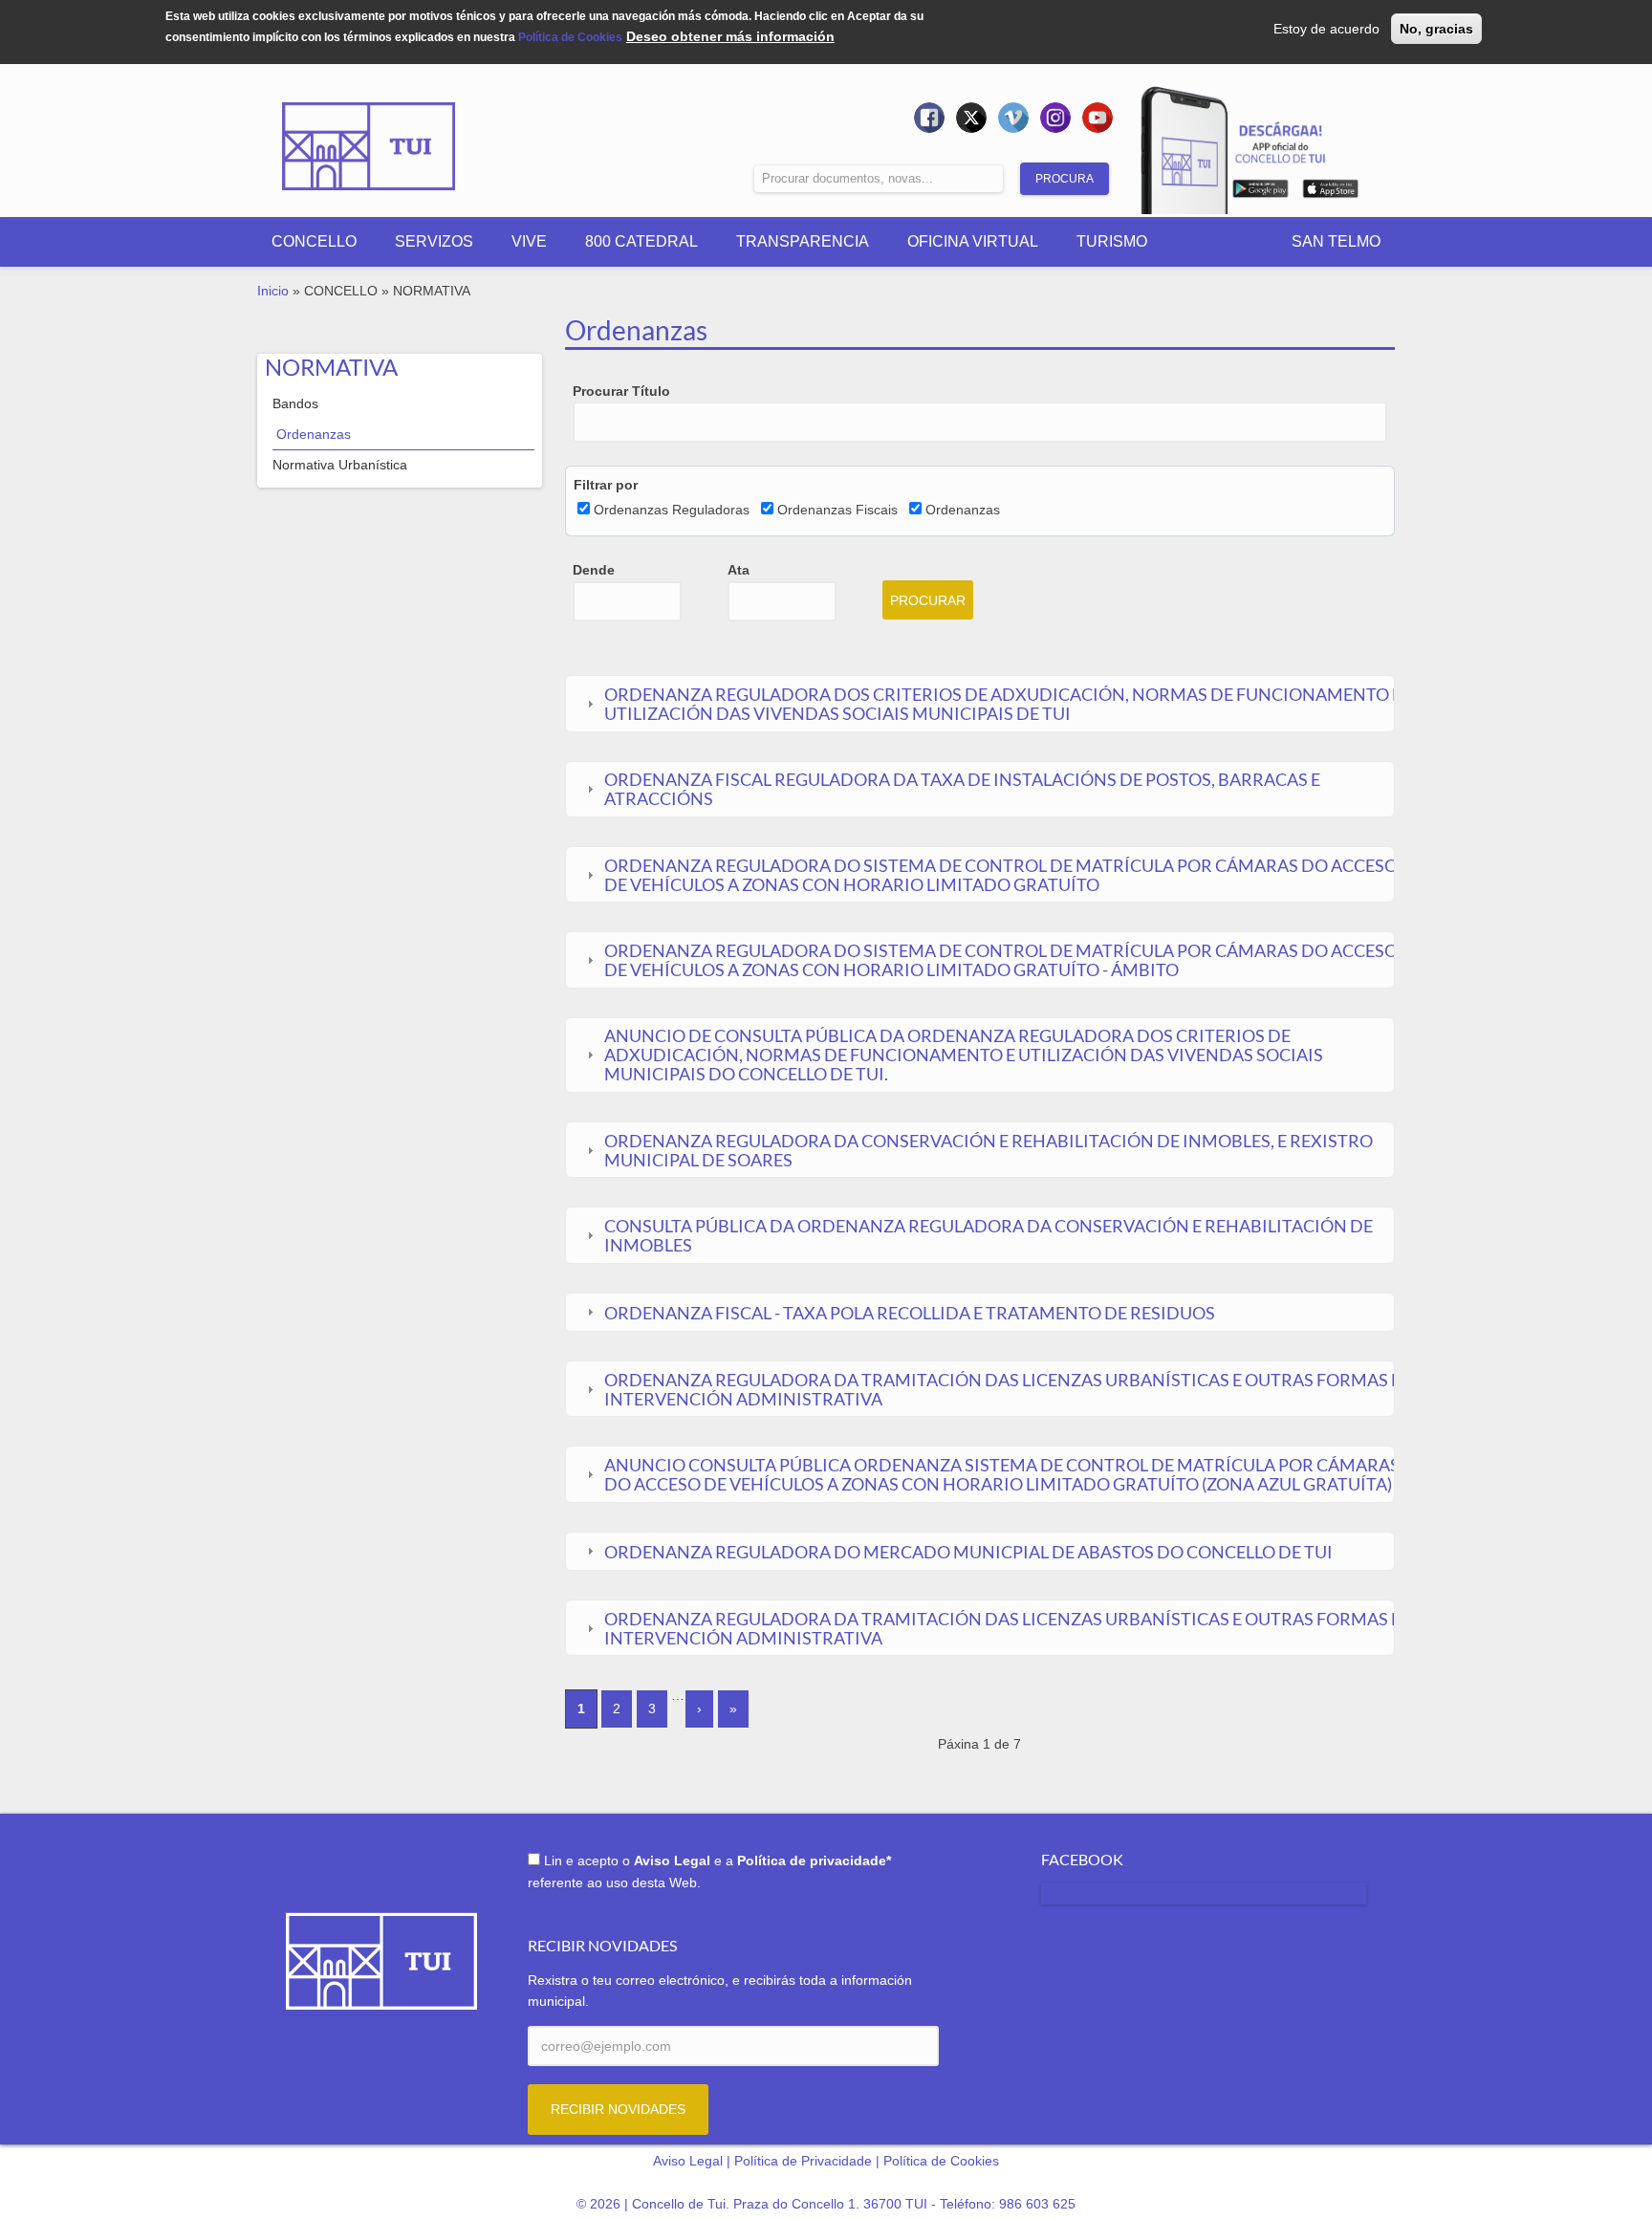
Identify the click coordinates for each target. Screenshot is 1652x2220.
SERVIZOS (434, 241)
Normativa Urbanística (340, 465)
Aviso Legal (688, 2161)
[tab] (979, 704)
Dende (594, 570)
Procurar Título (621, 391)
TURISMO (1112, 241)
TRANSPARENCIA (803, 241)
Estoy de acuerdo (1326, 29)
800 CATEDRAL (641, 241)
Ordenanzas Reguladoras (672, 510)
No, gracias (1436, 29)
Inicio (273, 291)
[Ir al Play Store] (1261, 192)
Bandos (295, 403)
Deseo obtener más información (730, 36)
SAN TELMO (1336, 241)
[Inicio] (369, 133)
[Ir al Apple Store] (1330, 192)
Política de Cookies (570, 37)
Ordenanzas (314, 434)
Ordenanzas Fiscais (837, 510)
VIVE (529, 241)
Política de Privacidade (803, 2161)
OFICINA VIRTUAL (973, 241)
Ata (739, 570)
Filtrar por (606, 485)
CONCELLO (314, 241)
